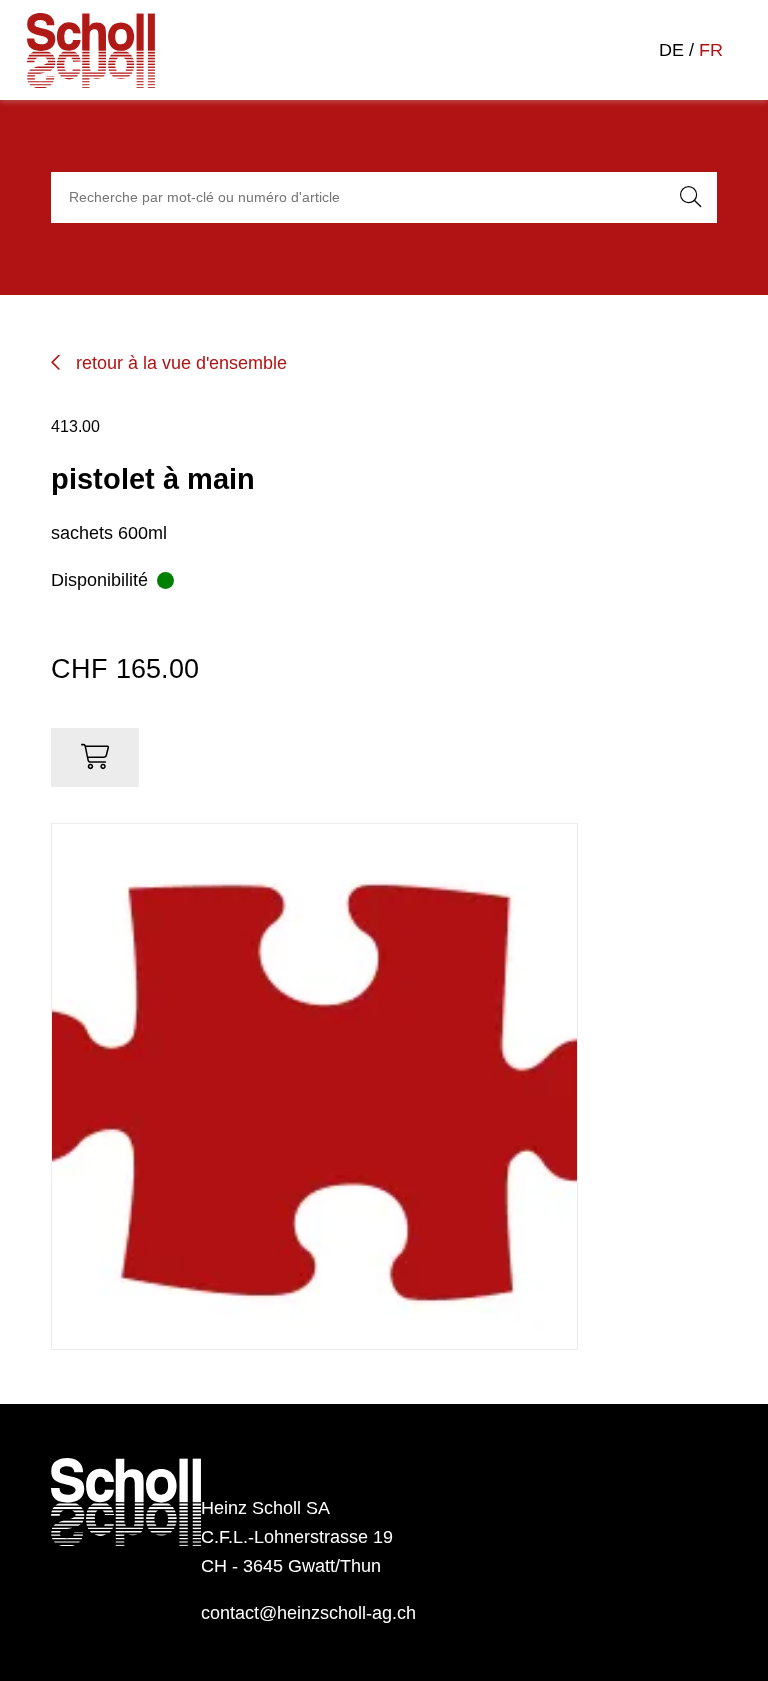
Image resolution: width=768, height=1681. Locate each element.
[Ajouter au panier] (95, 757)
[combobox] (354, 198)
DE (671, 50)
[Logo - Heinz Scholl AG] (104, 50)
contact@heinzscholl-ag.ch (308, 1613)
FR (711, 50)
